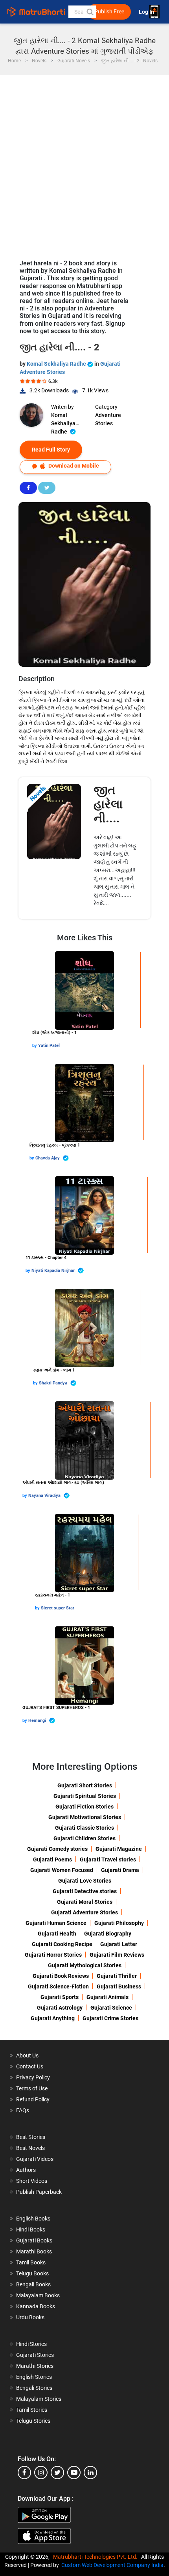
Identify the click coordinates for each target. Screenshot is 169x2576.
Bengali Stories (34, 2388)
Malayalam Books (38, 2295)
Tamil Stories (32, 2410)
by (35, 1046)
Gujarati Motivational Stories (85, 1817)
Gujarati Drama (120, 1870)
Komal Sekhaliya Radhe (57, 364)
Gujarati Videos (35, 2159)
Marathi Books (34, 2251)
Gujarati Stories (35, 2355)
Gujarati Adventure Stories (84, 1912)
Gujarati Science (111, 2008)
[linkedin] (90, 2473)
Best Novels (30, 2148)
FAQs (23, 2110)
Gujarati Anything (53, 2018)
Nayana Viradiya (45, 1496)
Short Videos (32, 2181)
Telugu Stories (33, 2421)
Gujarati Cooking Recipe (62, 1944)
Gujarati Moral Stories (85, 1902)
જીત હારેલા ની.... (108, 804)
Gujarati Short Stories (85, 1785)
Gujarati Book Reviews (61, 1976)
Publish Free (109, 12)
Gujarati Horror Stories (53, 1955)
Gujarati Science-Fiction (58, 1986)
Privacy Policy (33, 2077)
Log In (147, 12)
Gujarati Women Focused (62, 1870)
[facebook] (24, 2473)
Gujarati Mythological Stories (85, 1965)
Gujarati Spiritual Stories (85, 1796)
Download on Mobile (73, 466)
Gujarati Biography (108, 1934)
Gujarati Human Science (56, 1923)
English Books (33, 2219)
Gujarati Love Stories (85, 1881)
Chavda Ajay (48, 1158)
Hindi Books (31, 2230)
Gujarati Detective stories (85, 1891)
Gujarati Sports (60, 1997)
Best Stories (31, 2137)
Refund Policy (33, 2099)
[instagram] (41, 2473)
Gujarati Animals (107, 1997)
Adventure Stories (108, 419)
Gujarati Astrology (60, 2008)
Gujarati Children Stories (84, 1838)
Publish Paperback (39, 2192)
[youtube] (74, 2473)
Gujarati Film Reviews (117, 1955)
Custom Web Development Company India (112, 2565)
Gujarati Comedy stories (57, 1849)
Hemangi (38, 1721)
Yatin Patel (49, 1046)
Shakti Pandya (54, 1383)
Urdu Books (30, 2317)
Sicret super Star (58, 1608)
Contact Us (30, 2066)
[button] (90, 12)
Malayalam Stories (39, 2399)
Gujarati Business (119, 1986)
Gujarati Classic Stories (84, 1828)
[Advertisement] (84, 163)
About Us (27, 2055)
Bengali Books (33, 2284)
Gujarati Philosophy (119, 1923)
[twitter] (57, 2473)
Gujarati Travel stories (108, 1859)
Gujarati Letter (119, 1944)
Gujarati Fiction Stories (84, 1807)
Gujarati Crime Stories (110, 2018)
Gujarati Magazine (119, 1849)
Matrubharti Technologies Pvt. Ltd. (96, 2557)
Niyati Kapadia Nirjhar (54, 1271)
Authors (26, 2170)
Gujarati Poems (52, 1859)
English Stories (34, 2377)
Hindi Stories (31, 2344)
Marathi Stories (35, 2366)
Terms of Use (32, 2088)
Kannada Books (36, 2306)
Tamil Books (31, 2262)
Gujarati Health (57, 1934)
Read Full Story (51, 450)
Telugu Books (32, 2273)
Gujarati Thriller (117, 1976)
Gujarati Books (34, 2240)
